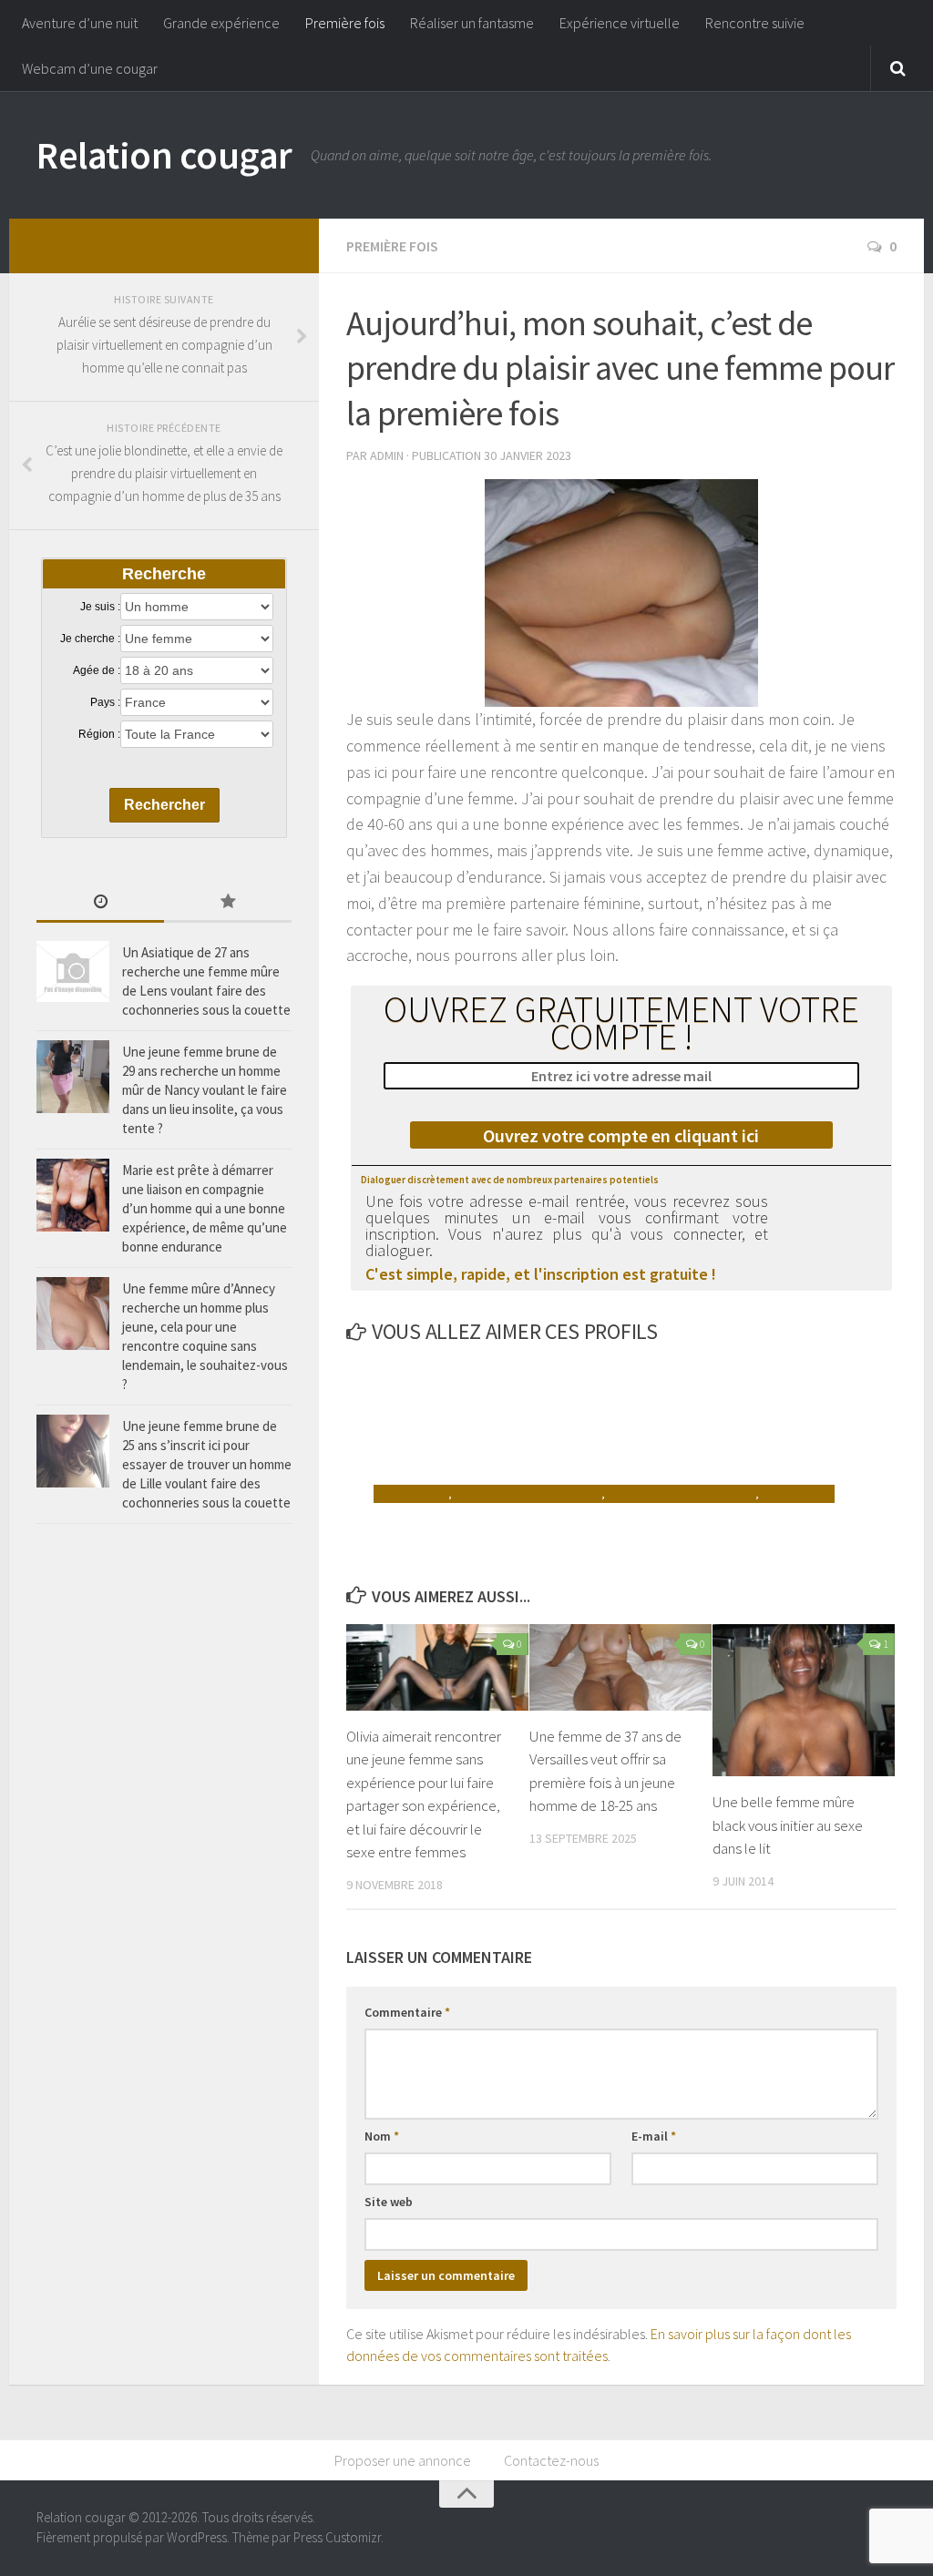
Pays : (105, 702)
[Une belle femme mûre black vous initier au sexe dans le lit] (804, 1700)
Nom (382, 2136)
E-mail (654, 2136)
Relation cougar (164, 155)
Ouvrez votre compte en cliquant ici (621, 1135)
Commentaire (407, 2012)
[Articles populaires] (228, 903)
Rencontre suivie (755, 23)
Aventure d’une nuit (80, 23)
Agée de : (97, 670)
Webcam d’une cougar (90, 68)
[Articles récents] (100, 903)
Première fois (345, 23)
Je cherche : (90, 639)
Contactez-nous (551, 2460)
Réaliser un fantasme (472, 23)
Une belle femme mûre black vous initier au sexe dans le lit (788, 1825)
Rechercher (164, 805)
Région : (99, 734)
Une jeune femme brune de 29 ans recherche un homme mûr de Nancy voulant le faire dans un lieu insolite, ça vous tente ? (205, 1090)
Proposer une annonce (403, 2460)
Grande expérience (221, 23)
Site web (389, 2202)
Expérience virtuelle (620, 23)
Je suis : (100, 607)
